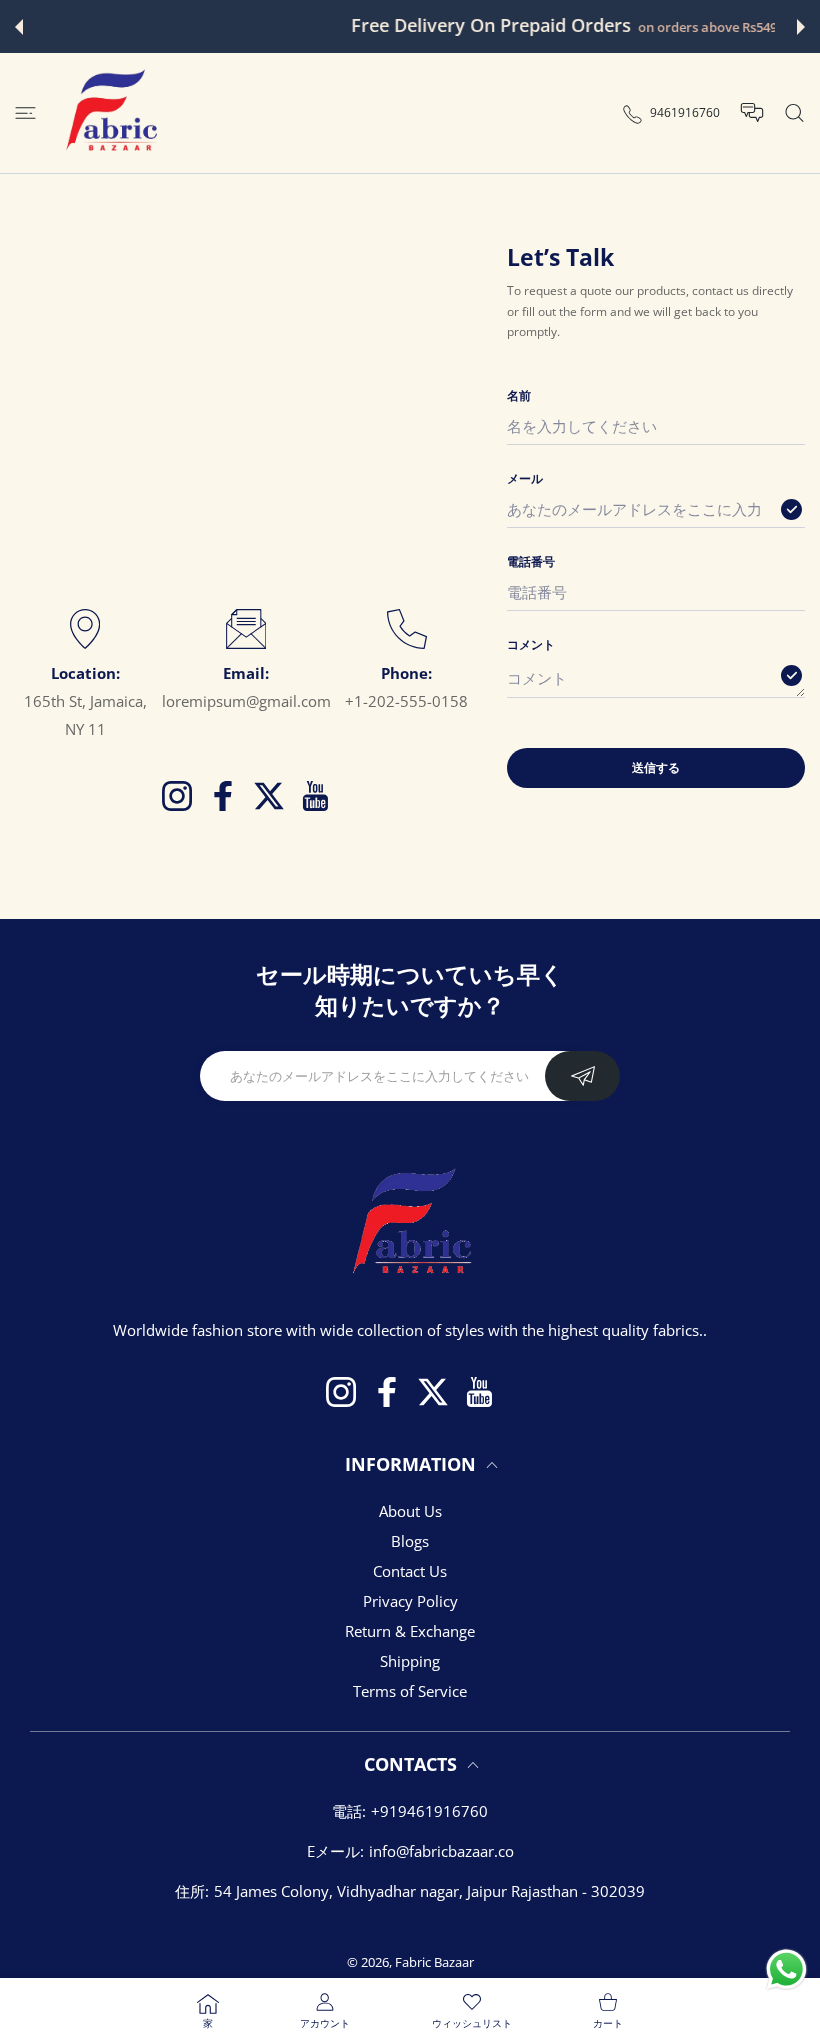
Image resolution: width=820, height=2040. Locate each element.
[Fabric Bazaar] (110, 113)
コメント (531, 644)
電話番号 (531, 561)
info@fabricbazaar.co (441, 1851)
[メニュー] (25, 113)
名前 (519, 395)
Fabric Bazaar (434, 1962)
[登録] (582, 1076)
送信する (656, 767)
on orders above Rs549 (553, 27)
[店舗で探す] (794, 113)
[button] (19, 27)
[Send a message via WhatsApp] (786, 1969)
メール (525, 478)
